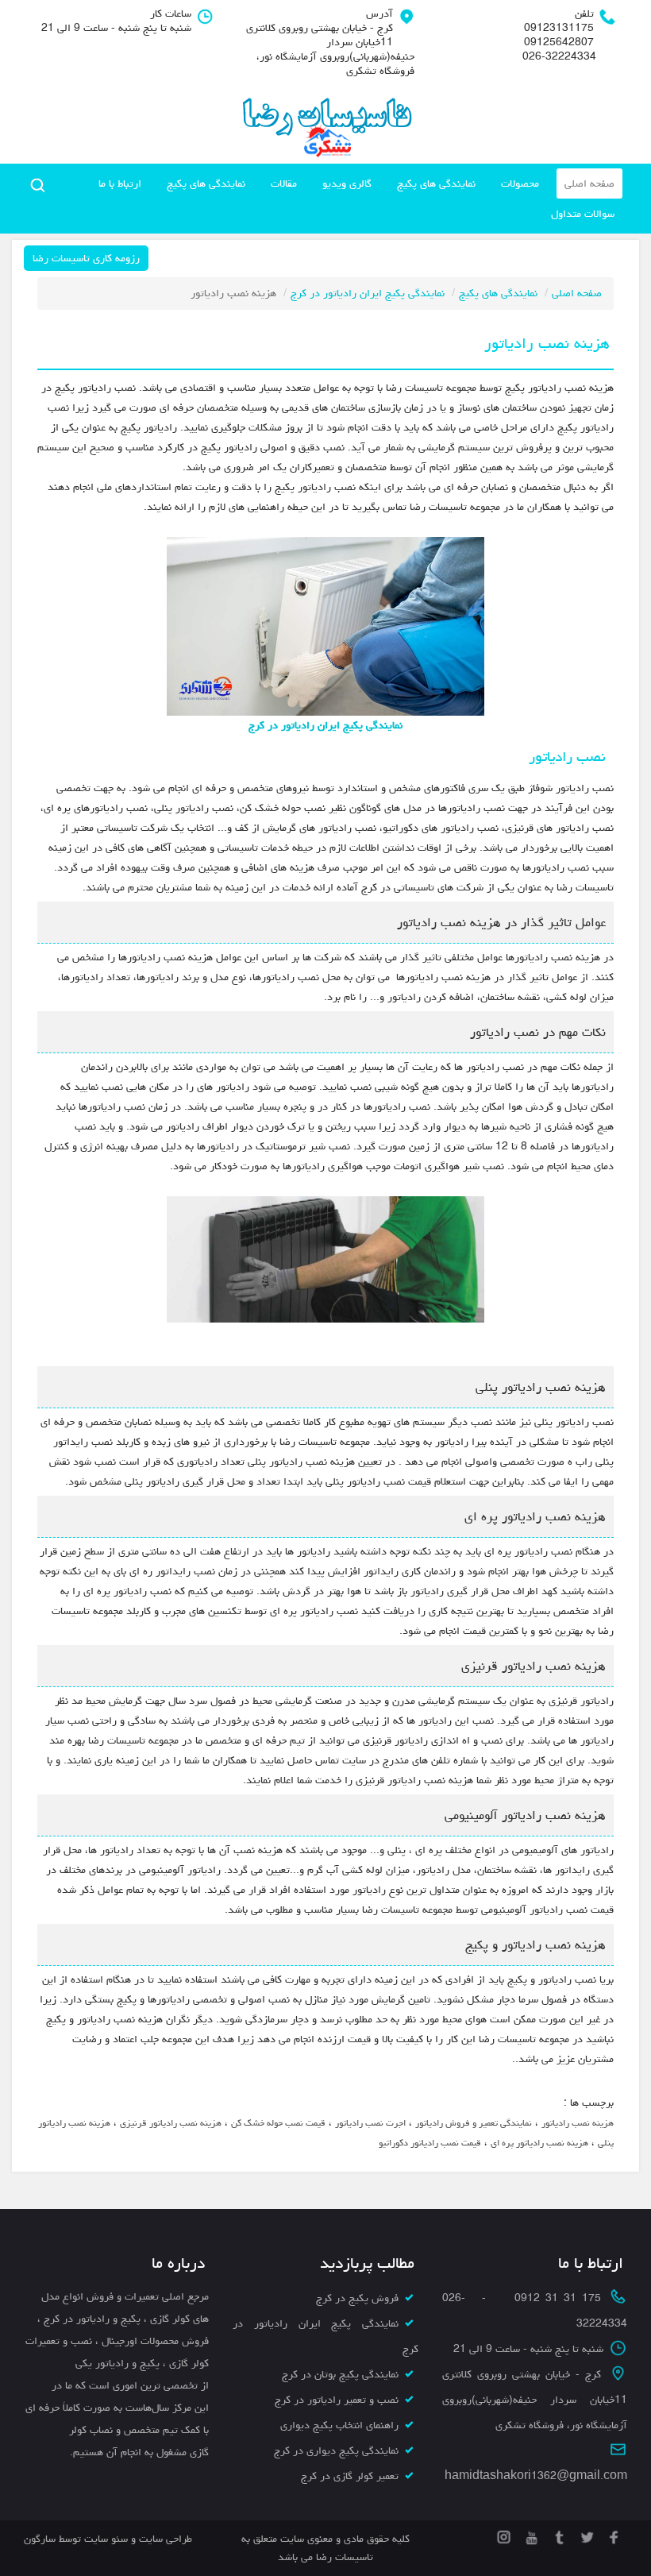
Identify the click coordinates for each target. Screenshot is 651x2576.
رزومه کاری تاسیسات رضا (86, 258)
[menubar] (352, 199)
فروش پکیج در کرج (357, 2298)
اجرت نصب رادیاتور (370, 2123)
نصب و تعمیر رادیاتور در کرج (337, 2400)
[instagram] (504, 2535)
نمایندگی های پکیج (436, 183)
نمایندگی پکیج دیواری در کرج (336, 2450)
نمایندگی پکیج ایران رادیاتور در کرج (368, 293)
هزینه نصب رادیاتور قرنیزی (171, 2123)
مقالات (284, 183)
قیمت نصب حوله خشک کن (278, 2123)
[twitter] (586, 2535)
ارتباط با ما (120, 183)
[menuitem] (589, 183)
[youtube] (530, 2535)
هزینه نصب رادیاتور (578, 2123)
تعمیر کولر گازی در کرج (350, 2476)
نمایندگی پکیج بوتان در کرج (340, 2374)
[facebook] (613, 2535)
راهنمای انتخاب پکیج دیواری (339, 2425)
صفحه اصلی (589, 183)
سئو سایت (106, 2539)
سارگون (41, 2539)
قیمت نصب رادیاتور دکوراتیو (430, 2143)
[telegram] (558, 2535)
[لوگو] (326, 118)
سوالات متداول (583, 214)
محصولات (520, 183)
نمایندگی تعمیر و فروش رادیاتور (474, 2123)
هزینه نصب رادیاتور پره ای (539, 2143)
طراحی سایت (164, 2539)
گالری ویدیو (347, 183)
